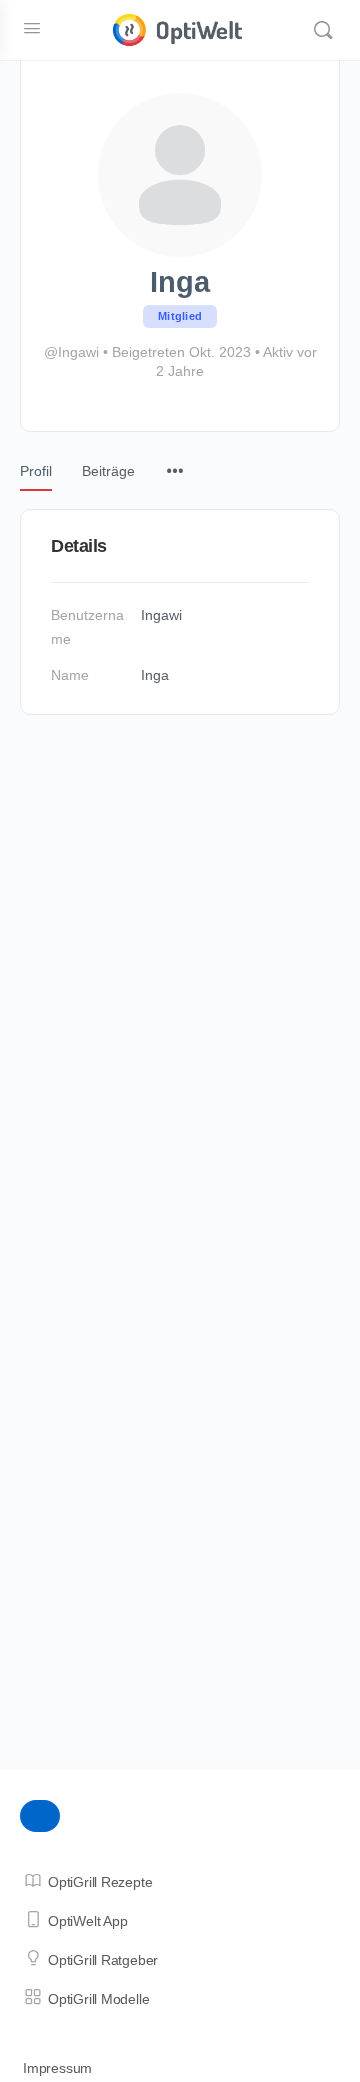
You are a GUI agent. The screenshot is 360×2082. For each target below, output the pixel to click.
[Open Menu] (32, 28)
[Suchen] (323, 30)
